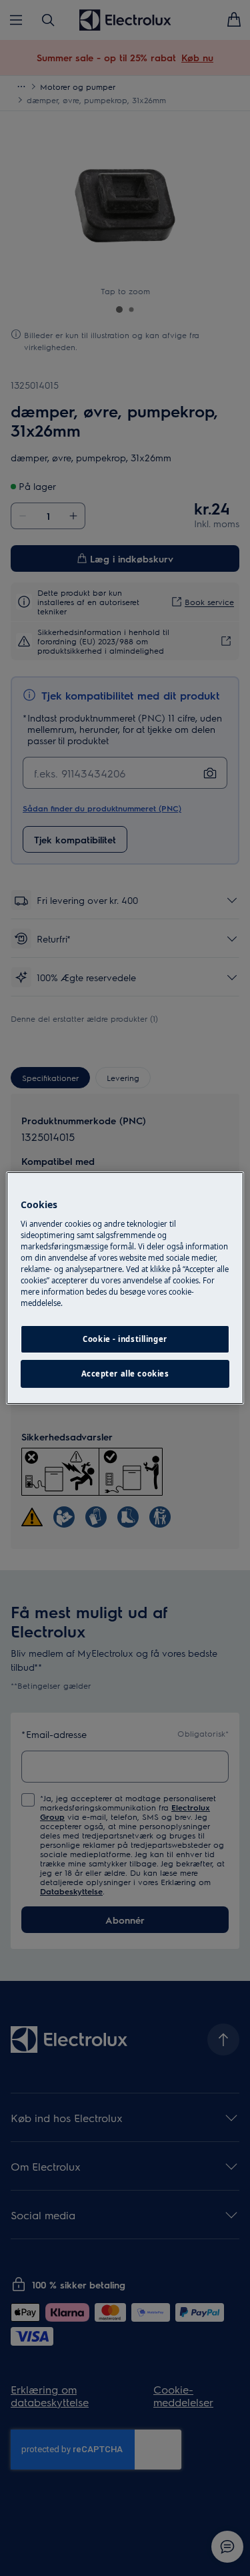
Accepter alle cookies (125, 1374)
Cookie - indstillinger (125, 1339)
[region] (125, 1288)
